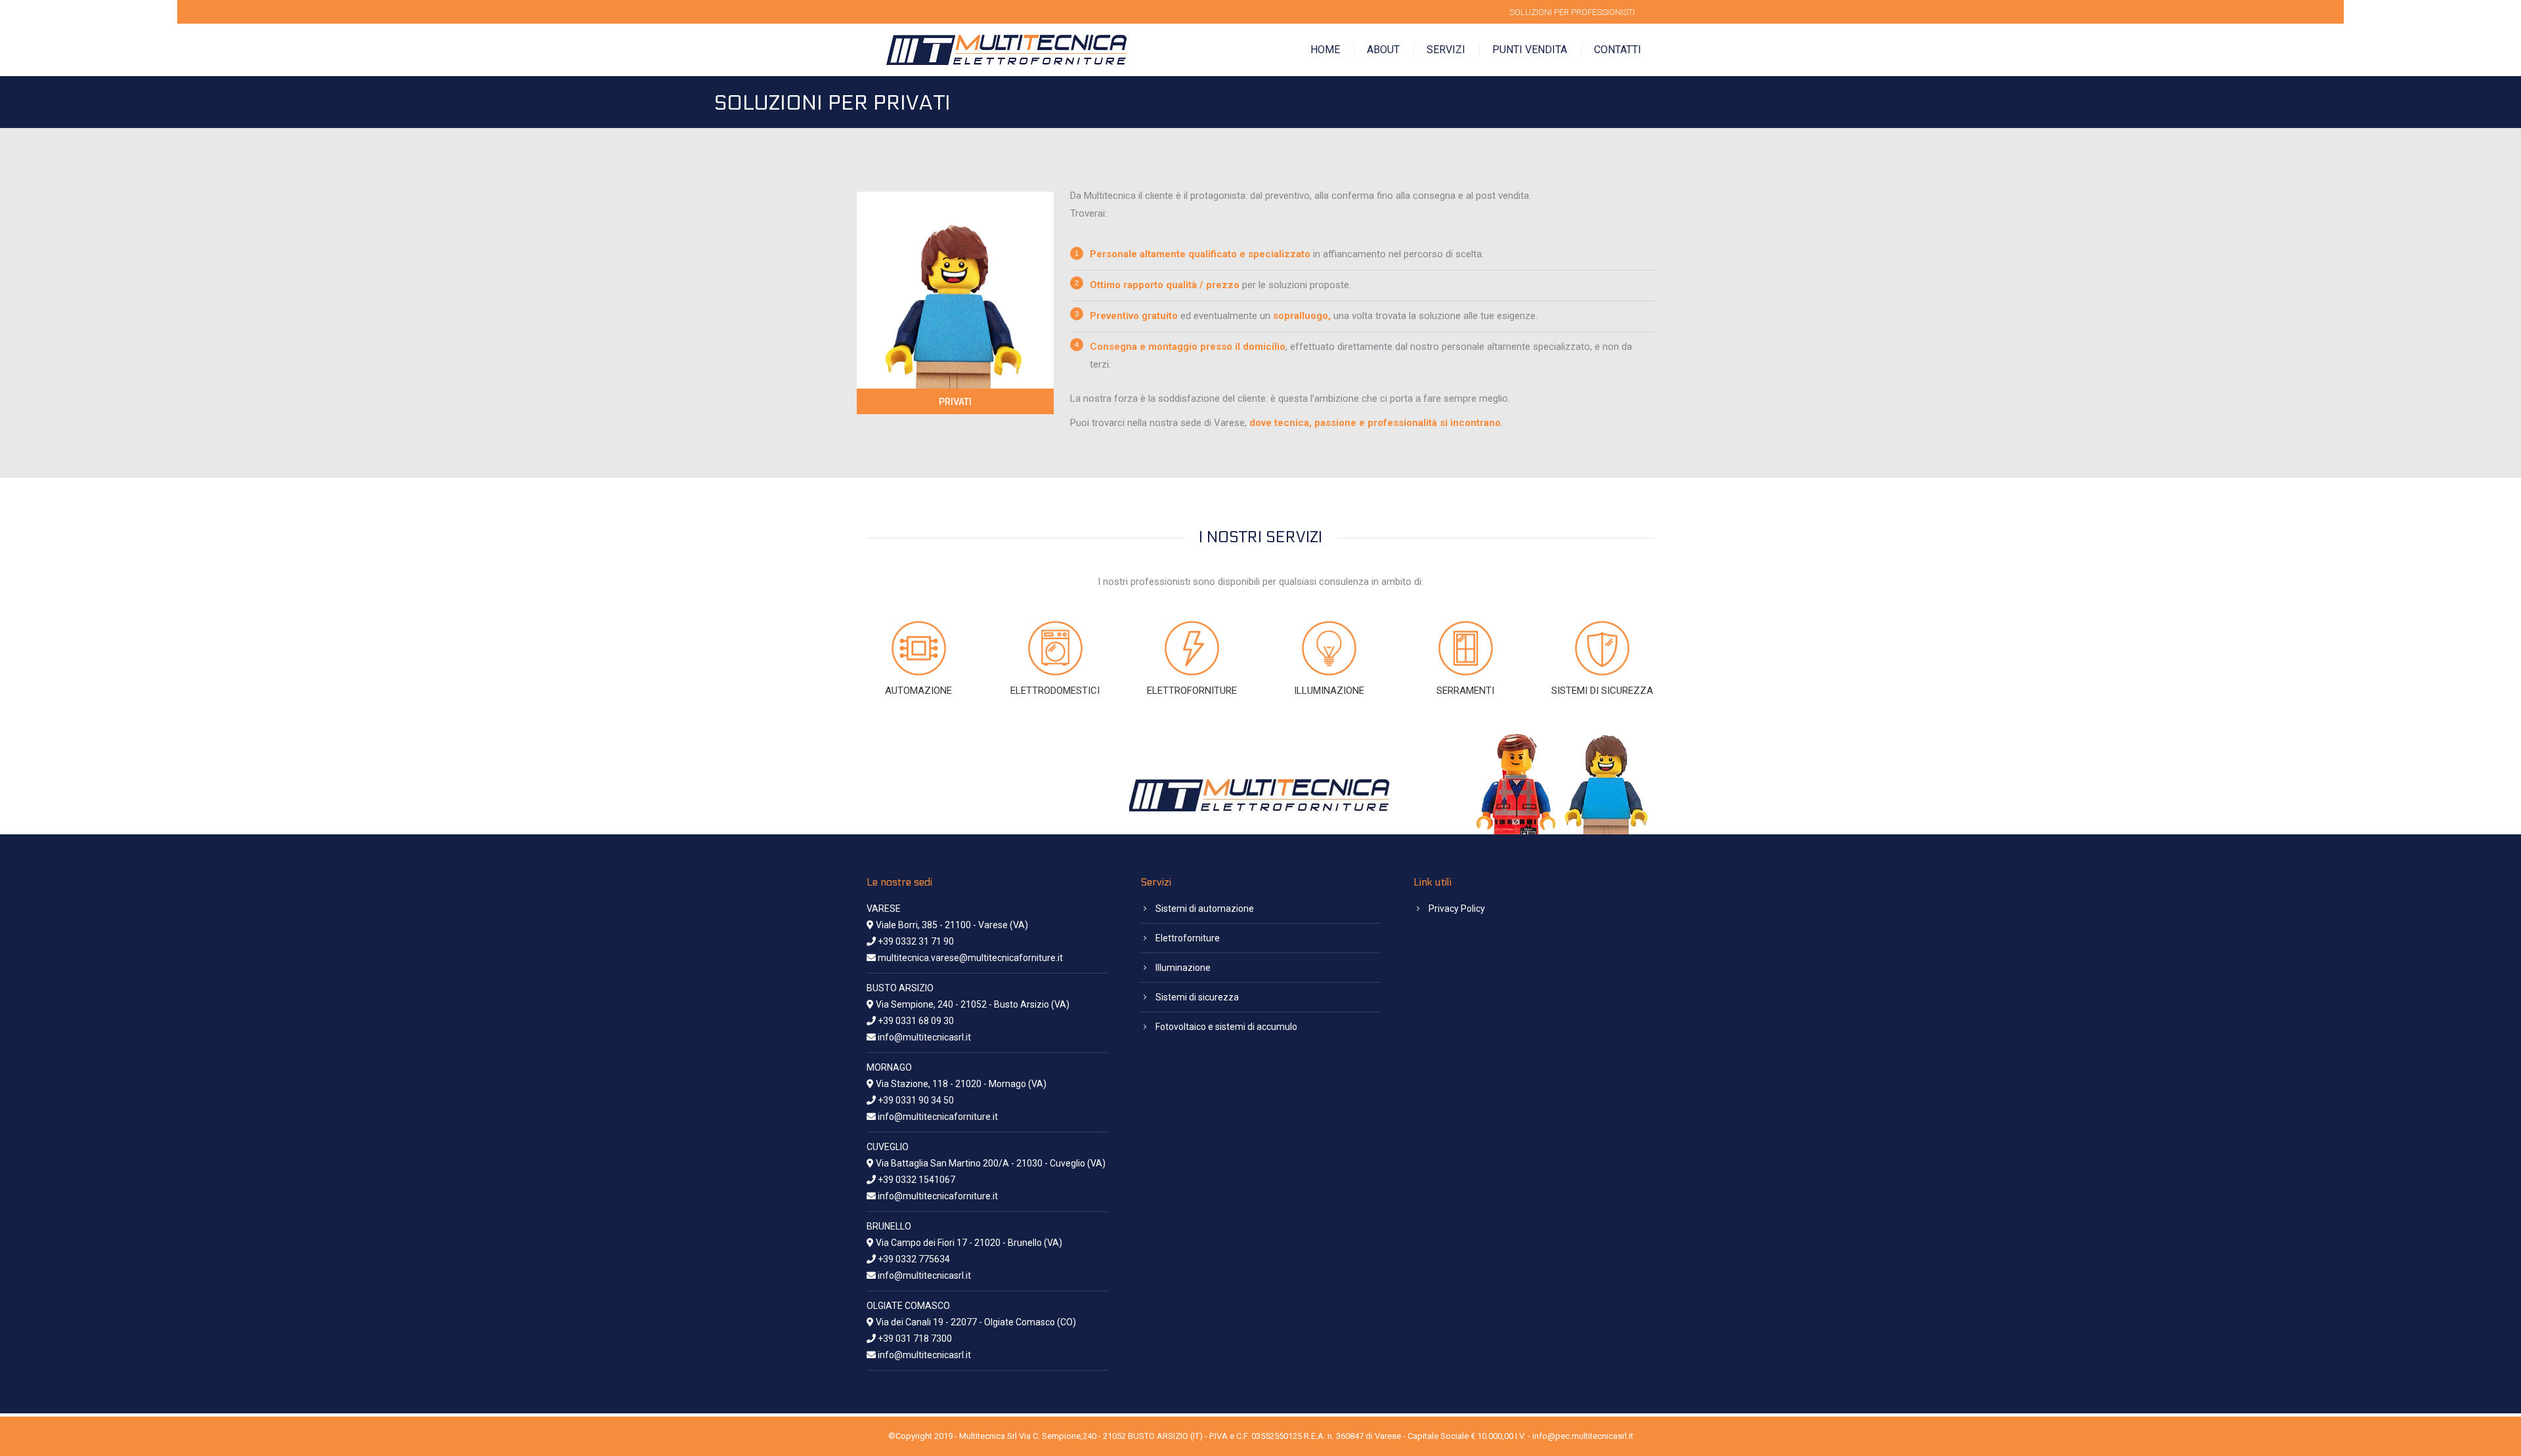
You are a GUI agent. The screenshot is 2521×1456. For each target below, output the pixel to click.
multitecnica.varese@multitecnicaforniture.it (970, 958)
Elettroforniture (1188, 938)
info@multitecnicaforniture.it (938, 1117)
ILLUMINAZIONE (1329, 691)
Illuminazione (1183, 968)
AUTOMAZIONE (918, 691)
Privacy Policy (1457, 909)
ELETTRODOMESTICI (1055, 691)
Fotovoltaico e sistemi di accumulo (1226, 1027)
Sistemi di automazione (1205, 909)
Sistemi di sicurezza (1197, 997)
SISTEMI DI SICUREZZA (1602, 691)
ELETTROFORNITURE (1192, 691)
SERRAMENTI (1465, 691)
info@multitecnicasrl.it (924, 1037)
